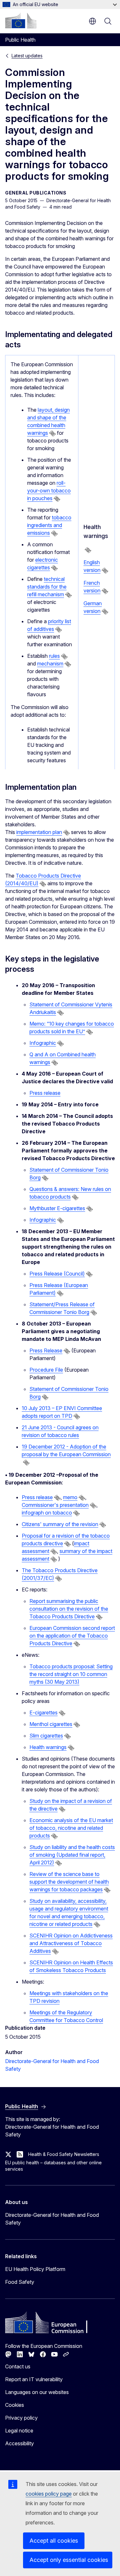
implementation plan (39, 832)
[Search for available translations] (52, 433)
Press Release (46, 1350)
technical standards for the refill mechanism (47, 587)
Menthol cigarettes (51, 1724)
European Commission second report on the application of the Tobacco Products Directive (72, 1636)
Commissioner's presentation (55, 1505)
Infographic (43, 1043)
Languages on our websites (37, 2392)
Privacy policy (21, 2418)
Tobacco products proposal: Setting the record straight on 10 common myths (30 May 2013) (71, 1674)
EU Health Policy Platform (35, 2269)
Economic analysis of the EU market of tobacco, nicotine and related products (71, 1828)
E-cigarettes (44, 1713)
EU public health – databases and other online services (53, 2166)
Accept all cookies (54, 2541)
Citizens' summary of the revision (60, 1524)
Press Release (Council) (57, 1274)
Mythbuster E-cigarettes (57, 1208)
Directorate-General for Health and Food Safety (52, 2219)
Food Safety (20, 2282)
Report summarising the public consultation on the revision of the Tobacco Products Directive (69, 1609)
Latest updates (27, 56)
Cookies (15, 2405)
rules (54, 656)
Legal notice (19, 2431)
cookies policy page (49, 2494)
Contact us (18, 2366)
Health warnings (48, 1747)
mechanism (50, 664)
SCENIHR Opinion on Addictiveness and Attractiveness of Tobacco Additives (71, 1943)
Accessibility (20, 2443)
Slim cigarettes (46, 1736)
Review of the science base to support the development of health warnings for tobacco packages (69, 1882)
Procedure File (46, 1370)
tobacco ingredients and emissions (49, 525)
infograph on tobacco (47, 1513)
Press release (45, 1093)
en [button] (92, 21)
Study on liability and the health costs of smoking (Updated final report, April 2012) (72, 1855)
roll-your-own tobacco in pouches (49, 491)
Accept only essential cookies (69, 2560)
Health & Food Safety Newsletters (64, 2154)
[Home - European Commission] (21, 21)
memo (70, 1497)
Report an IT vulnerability (34, 2379)
